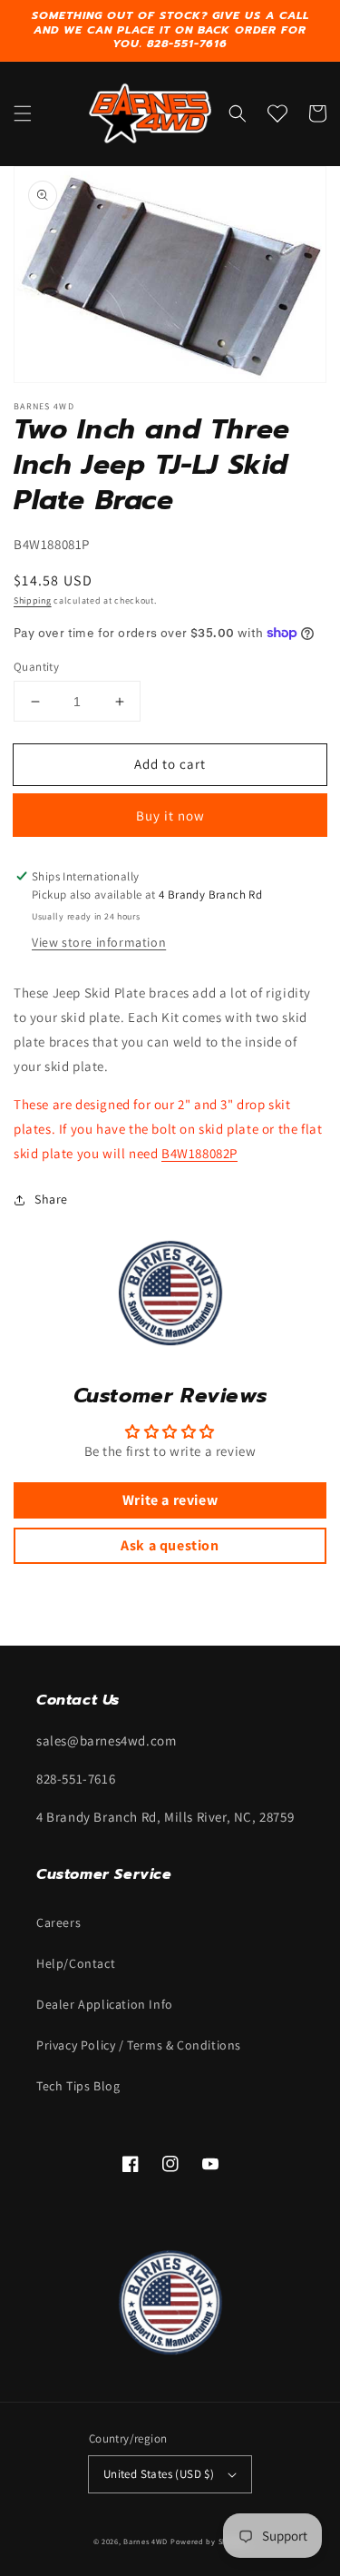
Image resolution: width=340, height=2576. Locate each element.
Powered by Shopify (209, 2541)
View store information (99, 942)
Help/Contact (76, 1963)
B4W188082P (199, 1153)
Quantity (36, 667)
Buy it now (170, 816)
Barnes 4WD (146, 2541)
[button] (23, 113)
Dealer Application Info (105, 2004)
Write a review (170, 1500)
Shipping (33, 600)
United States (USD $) (159, 2474)
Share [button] (51, 1199)
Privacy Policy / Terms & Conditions (139, 2045)
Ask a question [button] (170, 1545)
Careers (58, 1922)
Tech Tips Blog (78, 2086)
